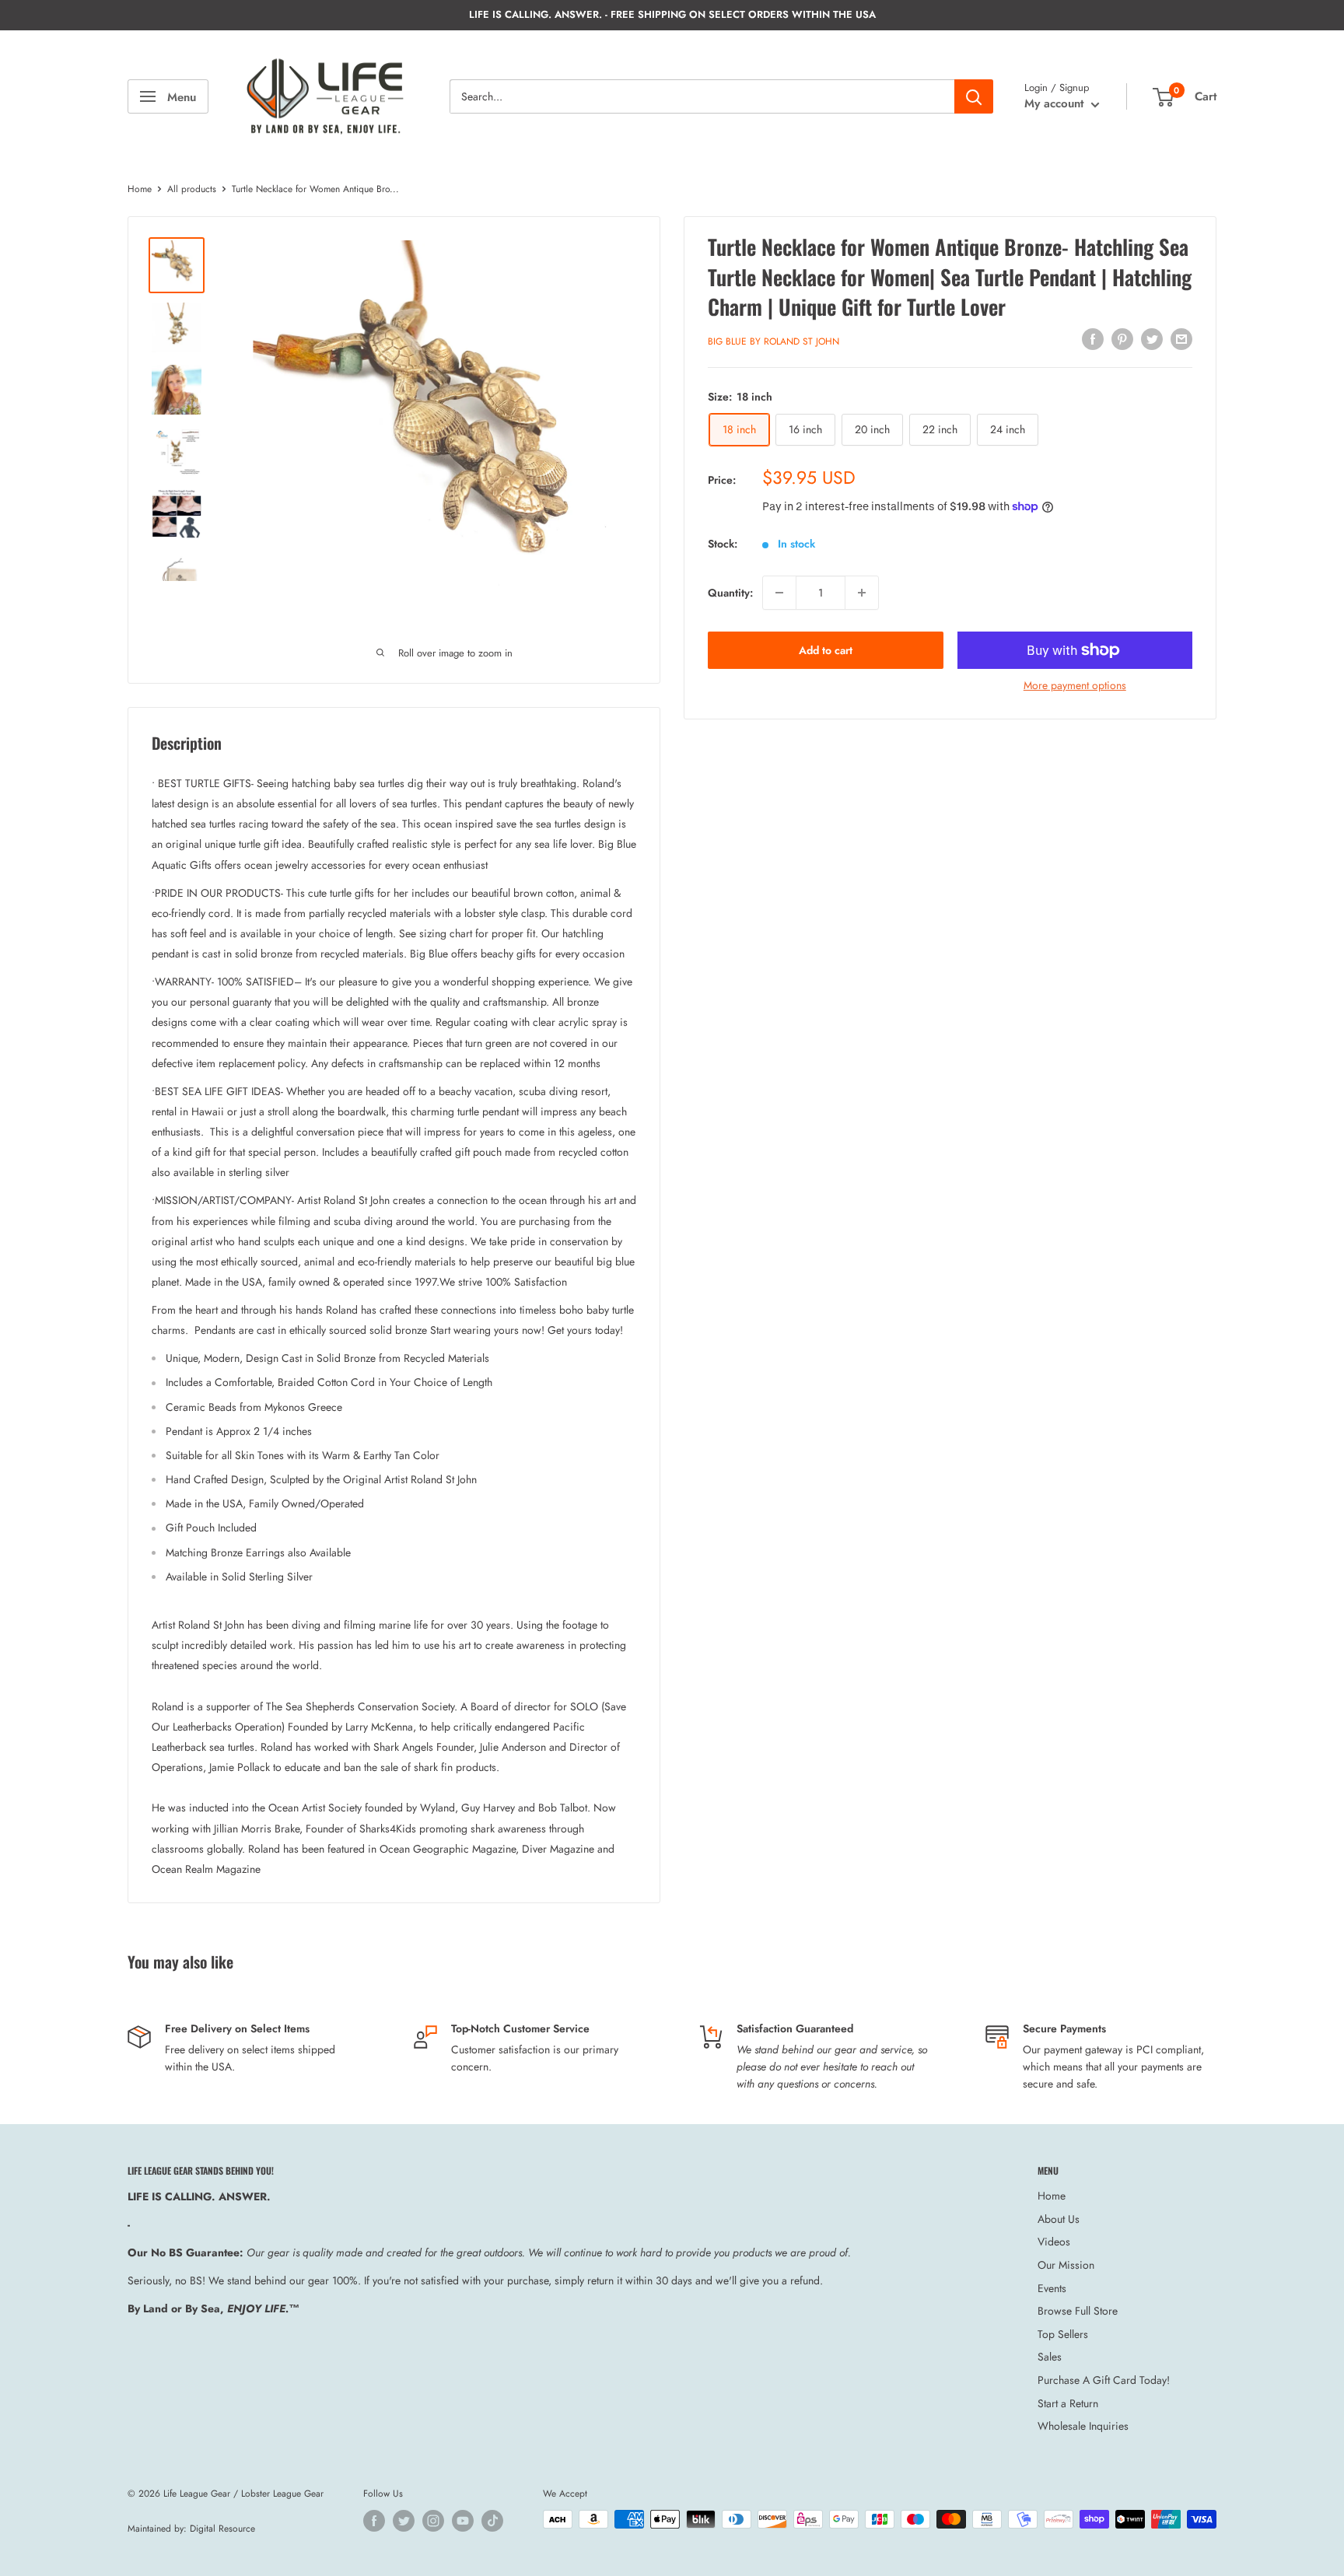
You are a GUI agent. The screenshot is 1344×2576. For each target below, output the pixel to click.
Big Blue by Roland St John (773, 341)
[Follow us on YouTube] (463, 2521)
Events (1052, 2288)
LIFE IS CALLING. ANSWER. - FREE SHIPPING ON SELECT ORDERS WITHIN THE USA (672, 14)
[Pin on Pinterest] (1122, 339)
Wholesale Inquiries (1083, 2426)
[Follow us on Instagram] (433, 2521)
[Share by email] (1181, 339)
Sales (1050, 2357)
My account (1056, 103)
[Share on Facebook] (1093, 339)
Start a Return (1068, 2403)
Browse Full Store (1078, 2311)
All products (192, 189)
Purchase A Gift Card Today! (1104, 2380)
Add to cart (826, 650)
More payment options (1075, 685)
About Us (1059, 2219)
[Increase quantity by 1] (862, 593)
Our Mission (1066, 2265)
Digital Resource (222, 2529)
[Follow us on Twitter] (404, 2521)
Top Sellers (1063, 2334)
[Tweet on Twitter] (1152, 339)
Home (140, 189)
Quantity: (730, 592)
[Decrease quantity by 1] (779, 593)
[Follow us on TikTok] (492, 2521)
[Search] (974, 96)
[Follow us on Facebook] (374, 2521)
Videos (1054, 2242)
